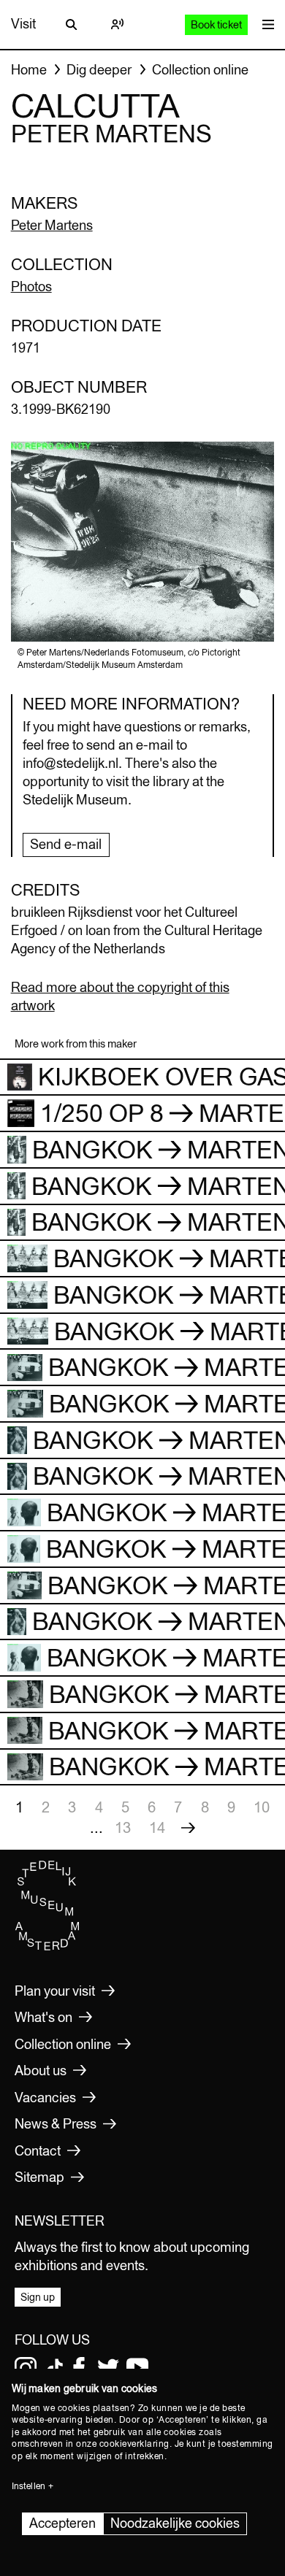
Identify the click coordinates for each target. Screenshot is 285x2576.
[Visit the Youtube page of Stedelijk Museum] (137, 2368)
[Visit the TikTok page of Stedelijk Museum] (55, 2368)
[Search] (72, 24)
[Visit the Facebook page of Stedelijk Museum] (79, 2368)
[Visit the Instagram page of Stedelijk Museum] (26, 2368)
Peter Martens (52, 225)
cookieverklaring (134, 2444)
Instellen (28, 2486)
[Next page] (188, 1828)
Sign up (38, 2297)
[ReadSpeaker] (117, 24)
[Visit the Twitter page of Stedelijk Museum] (108, 2368)
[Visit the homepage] (47, 1947)
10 (262, 1807)
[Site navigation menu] (265, 24)
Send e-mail (66, 844)
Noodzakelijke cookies (175, 2523)
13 (123, 1827)
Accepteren (62, 2523)
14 (157, 1827)
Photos (31, 287)
